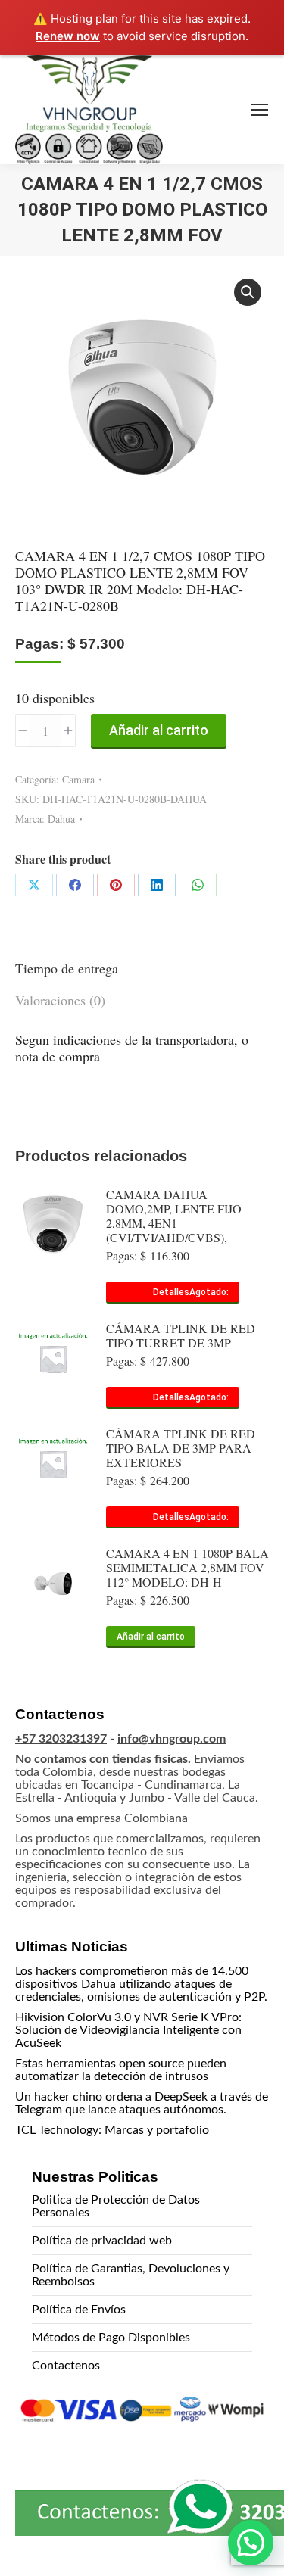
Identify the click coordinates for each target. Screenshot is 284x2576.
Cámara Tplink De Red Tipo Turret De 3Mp (181, 1335)
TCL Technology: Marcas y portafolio (112, 2130)
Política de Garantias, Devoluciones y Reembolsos (131, 2275)
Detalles (171, 1292)
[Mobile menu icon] (260, 110)
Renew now (68, 36)
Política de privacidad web (102, 2241)
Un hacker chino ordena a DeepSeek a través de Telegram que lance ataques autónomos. (142, 2103)
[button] (248, 292)
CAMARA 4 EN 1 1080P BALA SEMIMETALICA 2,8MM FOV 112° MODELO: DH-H (187, 1567)
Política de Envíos (79, 2310)
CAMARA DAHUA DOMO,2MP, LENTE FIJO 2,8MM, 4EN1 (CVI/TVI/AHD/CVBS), (174, 1216)
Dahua (61, 819)
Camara (78, 779)
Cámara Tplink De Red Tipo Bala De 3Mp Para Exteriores (181, 1448)
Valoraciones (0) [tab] (60, 1000)
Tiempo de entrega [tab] (67, 968)
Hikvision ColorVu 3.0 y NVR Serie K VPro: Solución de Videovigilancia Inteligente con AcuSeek (128, 2030)
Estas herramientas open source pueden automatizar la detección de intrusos (121, 2070)
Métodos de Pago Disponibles (111, 2338)
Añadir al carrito (159, 730)
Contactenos (66, 2366)
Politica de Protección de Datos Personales (116, 2206)
